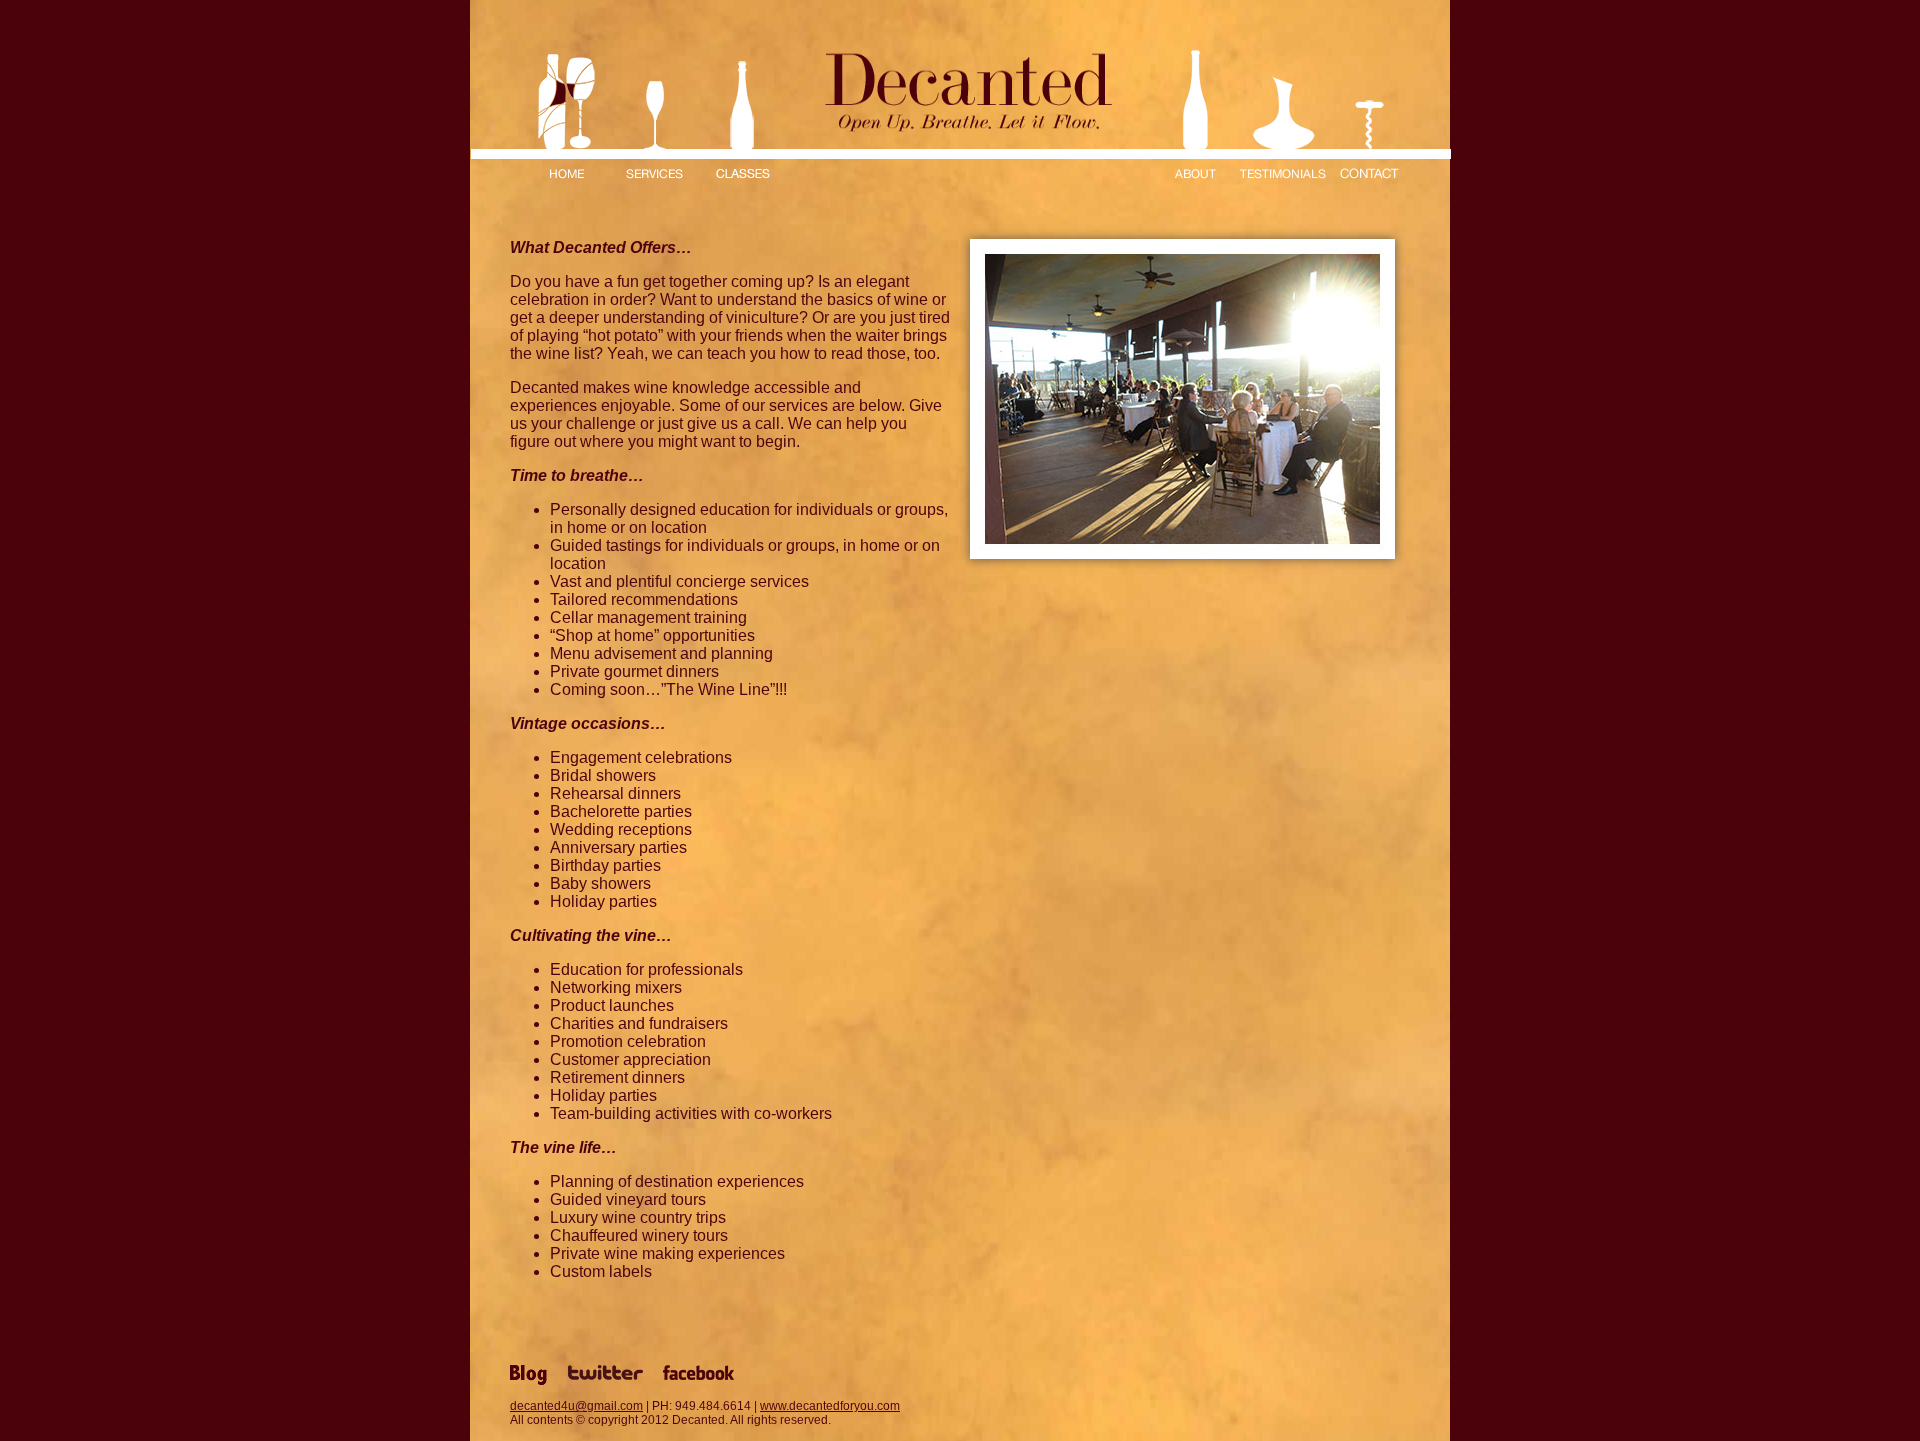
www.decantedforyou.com (830, 1406)
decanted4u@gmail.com (576, 1406)
